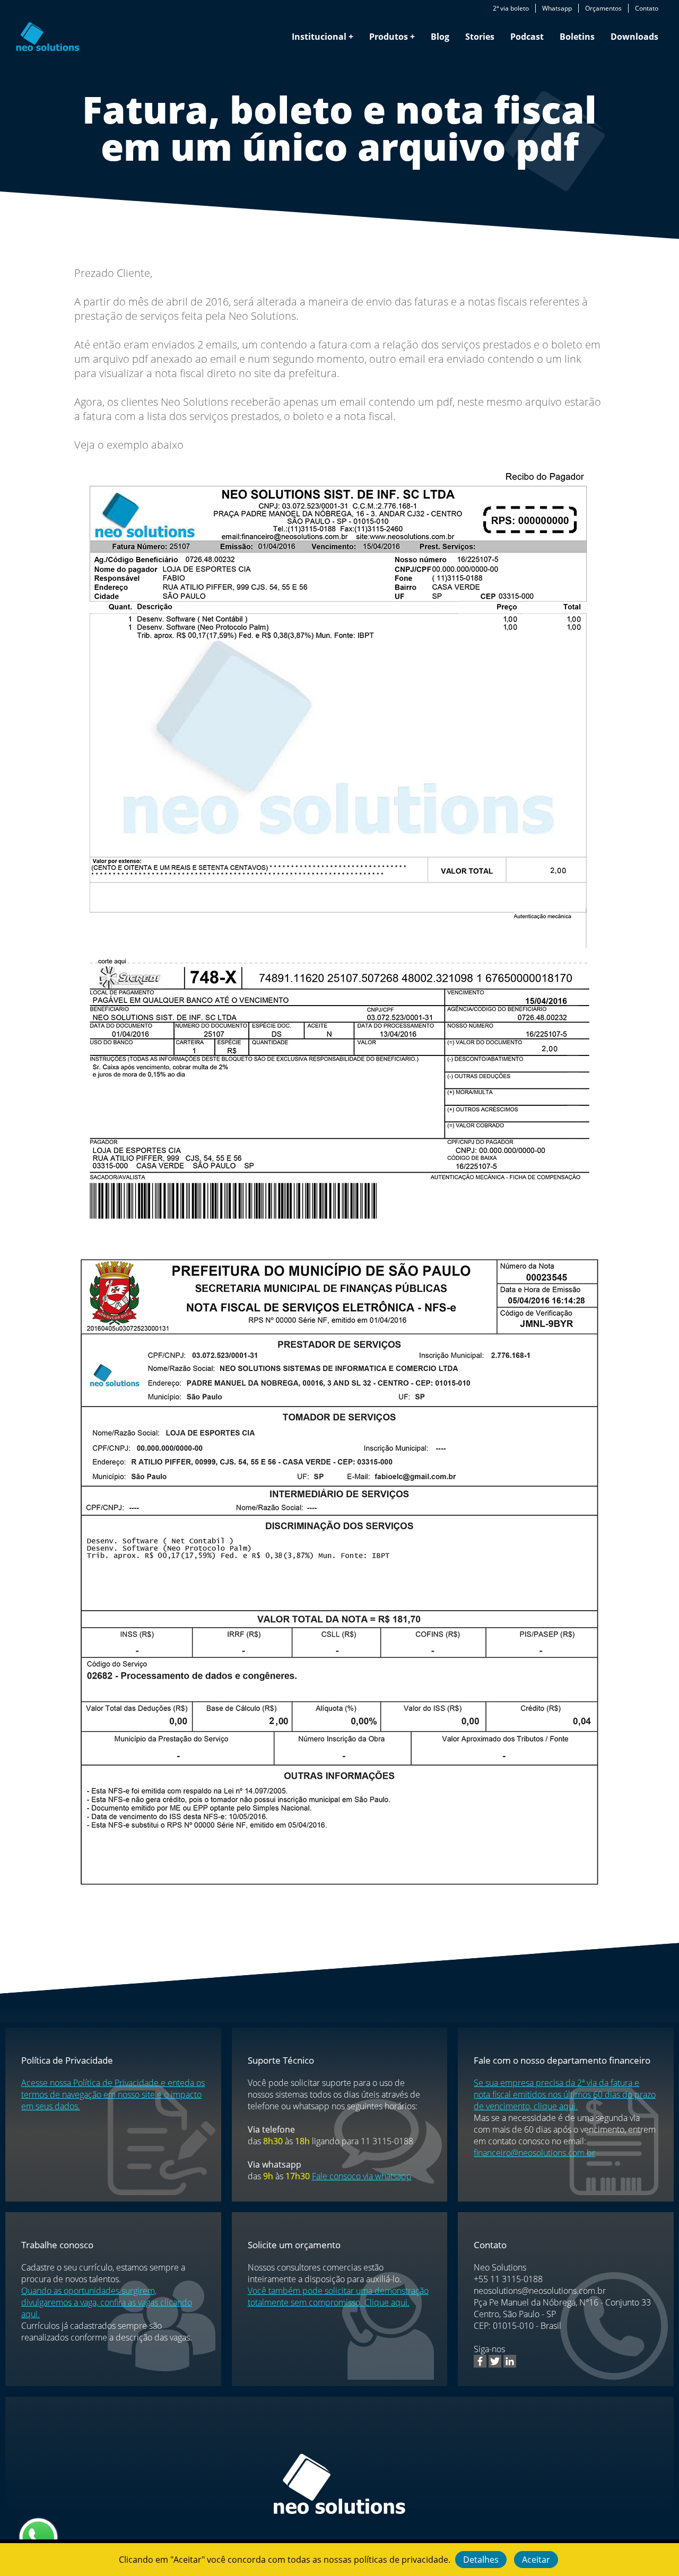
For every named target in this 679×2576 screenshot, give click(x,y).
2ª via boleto (511, 8)
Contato (647, 8)
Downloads (634, 37)
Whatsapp (557, 8)
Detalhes (481, 2560)
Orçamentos (603, 8)
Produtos (389, 37)
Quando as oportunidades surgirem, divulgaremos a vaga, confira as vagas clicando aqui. (107, 2302)
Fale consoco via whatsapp (362, 2176)
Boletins (577, 37)
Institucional (319, 37)
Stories (480, 37)
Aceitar (536, 2560)
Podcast (527, 37)
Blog (440, 37)
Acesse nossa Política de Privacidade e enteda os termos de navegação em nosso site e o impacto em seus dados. (113, 2094)
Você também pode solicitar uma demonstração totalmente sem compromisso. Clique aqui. (338, 2296)
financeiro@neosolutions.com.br (534, 2153)
